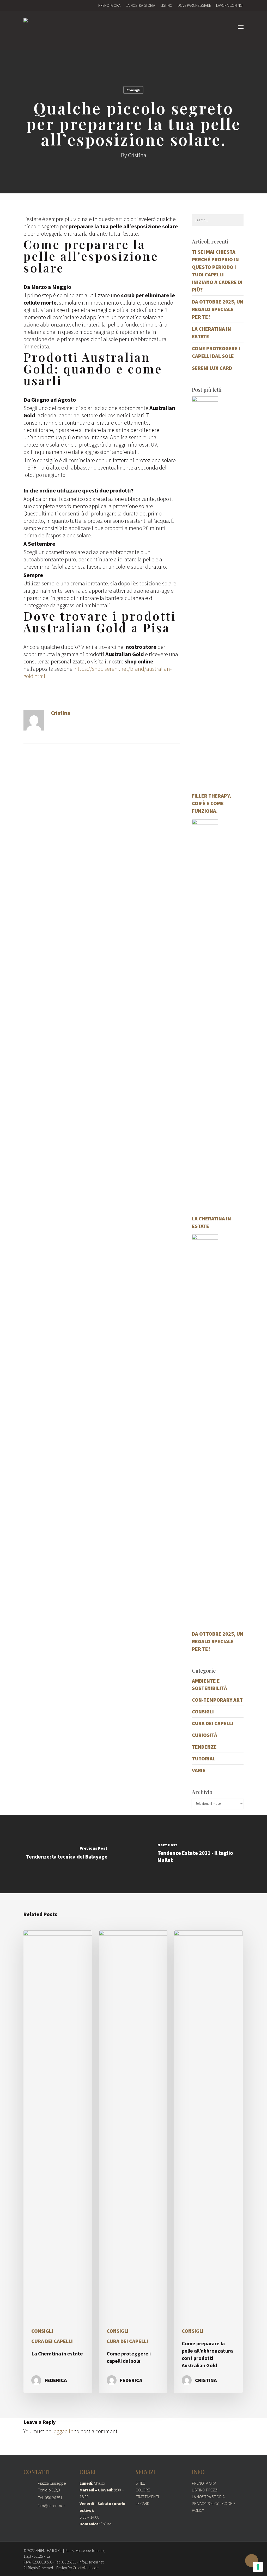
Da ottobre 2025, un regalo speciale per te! (218, 309)
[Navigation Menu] (241, 27)
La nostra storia (140, 5)
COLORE (143, 2490)
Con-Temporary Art (217, 1700)
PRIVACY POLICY (205, 2503)
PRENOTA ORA (204, 2483)
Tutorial (204, 1758)
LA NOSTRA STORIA (208, 2497)
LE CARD (142, 2503)
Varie (199, 1770)
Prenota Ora (109, 5)
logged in (63, 2431)
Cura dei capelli (213, 1723)
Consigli (133, 90)
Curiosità (205, 1735)
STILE (140, 2483)
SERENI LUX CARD (212, 368)
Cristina (137, 155)
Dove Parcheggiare (194, 5)
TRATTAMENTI (147, 2497)
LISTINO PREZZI (205, 2490)
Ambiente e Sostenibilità (210, 1684)
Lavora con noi (230, 5)
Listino (166, 5)
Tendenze (204, 1747)
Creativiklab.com (86, 2568)
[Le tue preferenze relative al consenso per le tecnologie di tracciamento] (258, 2567)
